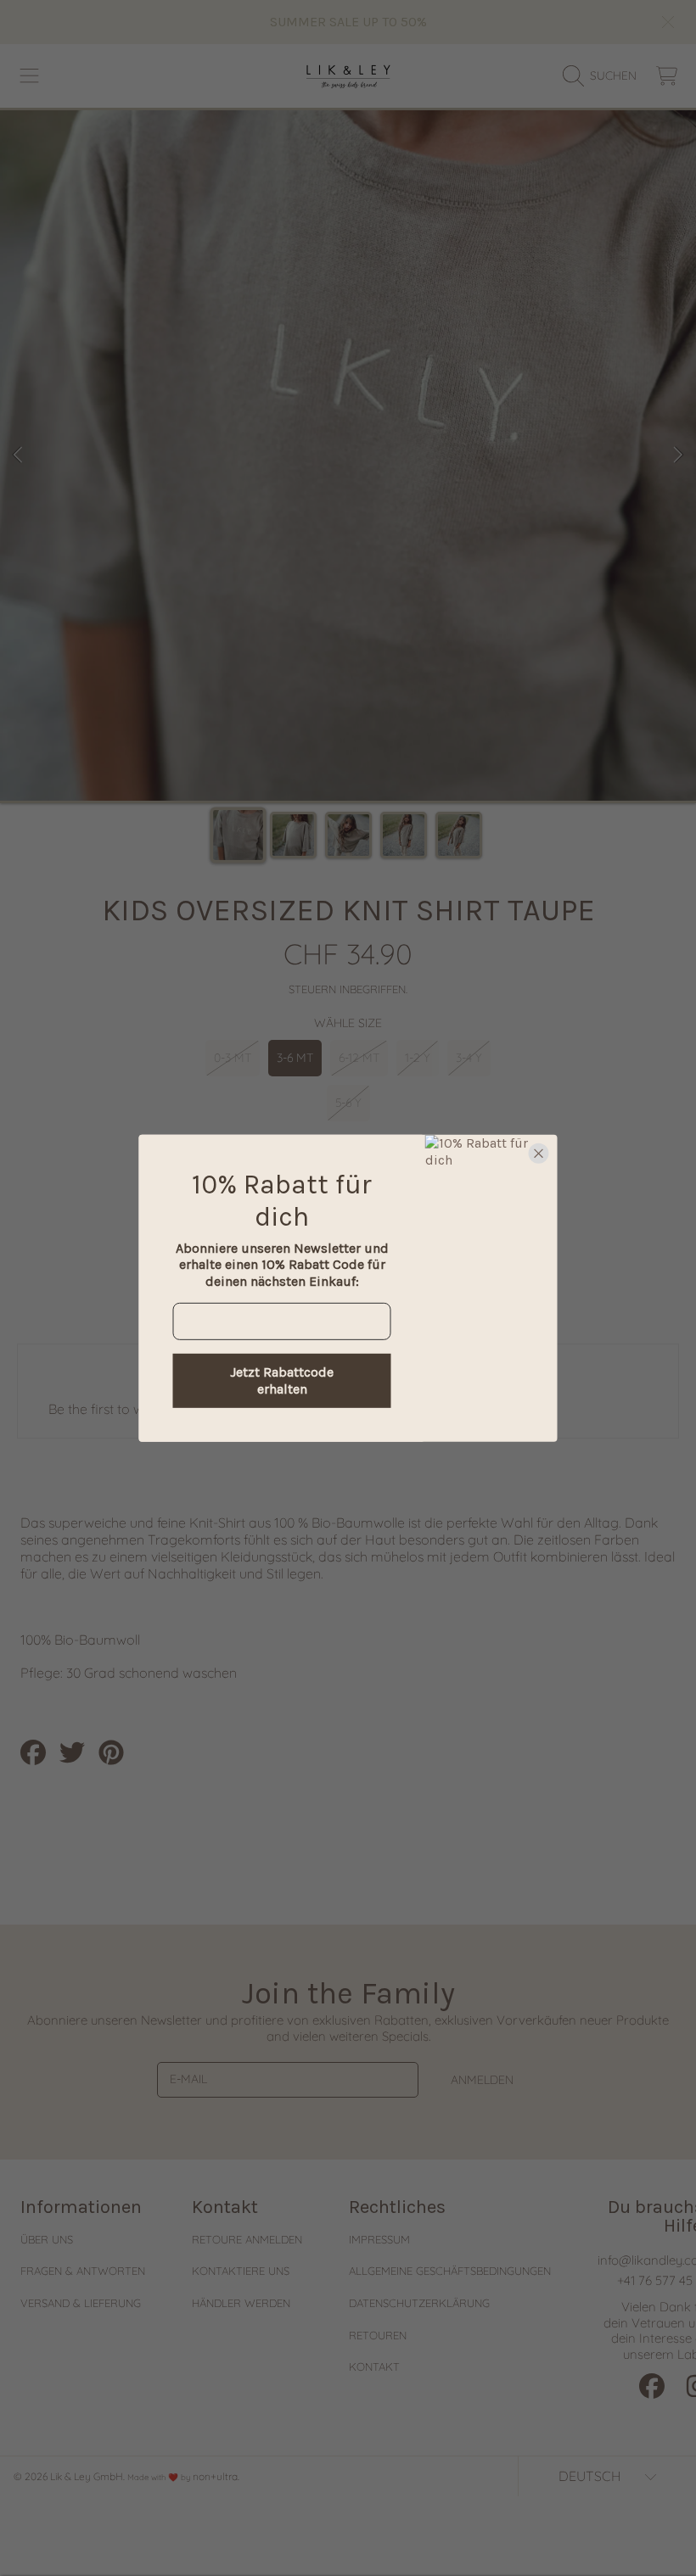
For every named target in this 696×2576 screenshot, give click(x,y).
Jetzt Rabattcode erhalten (282, 1380)
